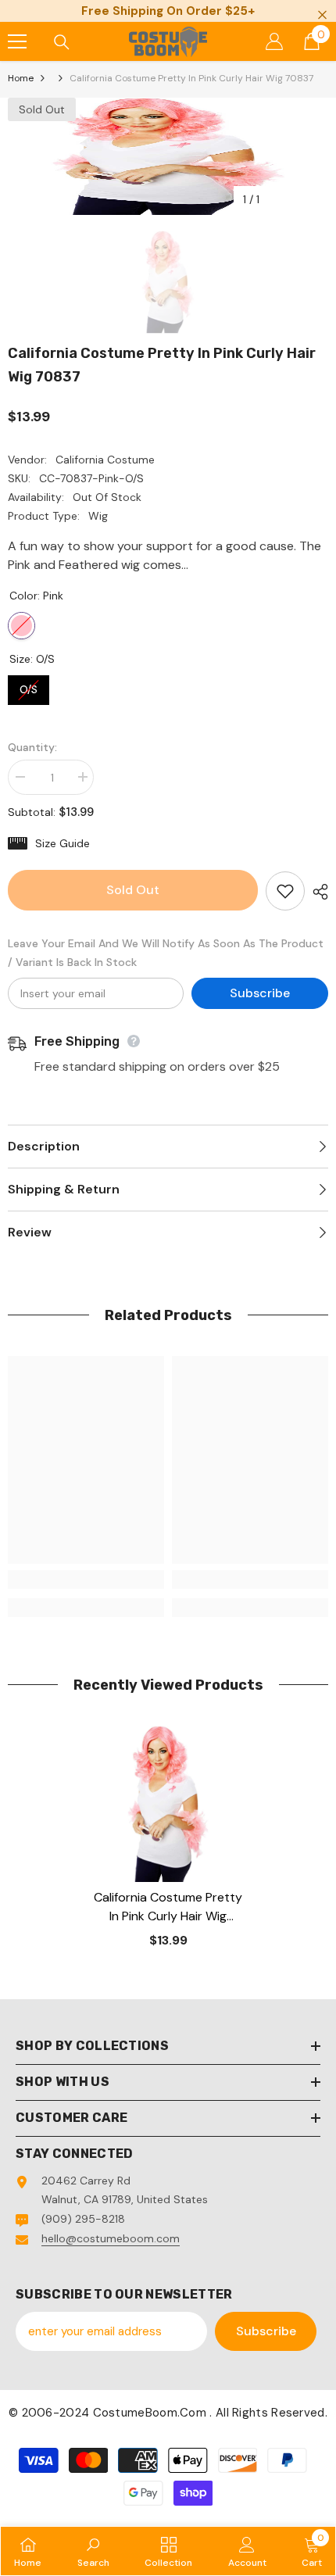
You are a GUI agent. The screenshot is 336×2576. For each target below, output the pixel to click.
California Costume (105, 460)
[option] (168, 156)
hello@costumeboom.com (111, 2238)
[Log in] (274, 41)
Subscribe (260, 993)
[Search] (62, 42)
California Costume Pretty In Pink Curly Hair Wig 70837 (168, 1907)
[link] (86, 1580)
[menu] (17, 41)
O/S (29, 686)
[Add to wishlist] (285, 891)
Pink (21, 626)
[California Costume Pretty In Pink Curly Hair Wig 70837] (168, 1804)
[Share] (316, 892)
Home (21, 78)
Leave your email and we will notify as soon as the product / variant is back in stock (166, 953)
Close (322, 15)
